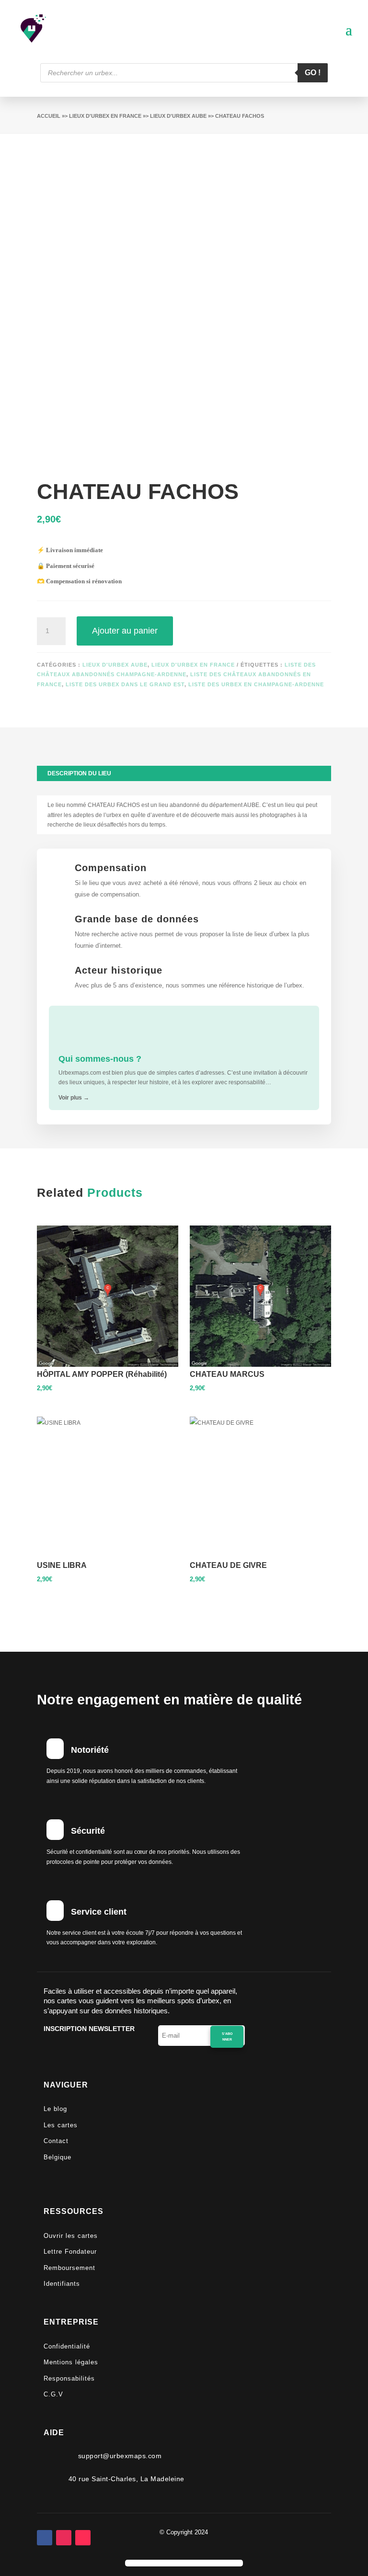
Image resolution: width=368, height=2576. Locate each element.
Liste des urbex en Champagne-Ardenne (256, 684)
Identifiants (62, 2284)
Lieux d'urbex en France (105, 116)
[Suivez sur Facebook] (45, 2538)
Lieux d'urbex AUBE (178, 116)
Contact (56, 2141)
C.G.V (53, 2394)
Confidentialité (67, 2346)
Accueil (49, 116)
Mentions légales (71, 2362)
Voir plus (74, 1098)
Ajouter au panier (125, 631)
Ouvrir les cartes (71, 2236)
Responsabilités (69, 2378)
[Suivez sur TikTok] (83, 2538)
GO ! (313, 73)
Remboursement (69, 2268)
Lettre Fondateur (70, 2252)
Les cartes (61, 2125)
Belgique (57, 2157)
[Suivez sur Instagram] (64, 2538)
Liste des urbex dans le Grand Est (125, 684)
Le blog (55, 2109)
